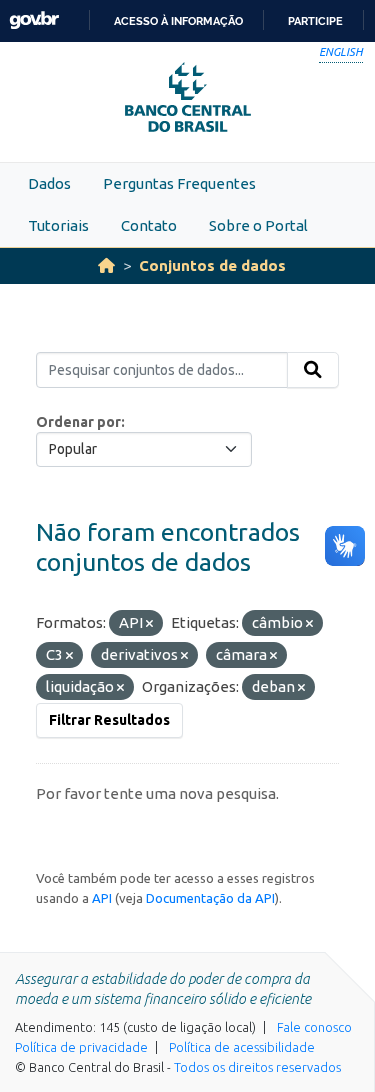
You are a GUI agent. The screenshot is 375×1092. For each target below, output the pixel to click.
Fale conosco (314, 1027)
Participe (315, 21)
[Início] (106, 265)
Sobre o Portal (258, 225)
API (102, 898)
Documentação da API (210, 898)
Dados (49, 183)
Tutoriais (58, 225)
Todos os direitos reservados (257, 1067)
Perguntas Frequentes (179, 183)
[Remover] (149, 624)
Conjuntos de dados (212, 265)
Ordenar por (78, 422)
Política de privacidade (81, 1047)
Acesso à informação (178, 21)
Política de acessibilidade (242, 1047)
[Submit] (313, 370)
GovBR (34, 20)
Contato (149, 225)
